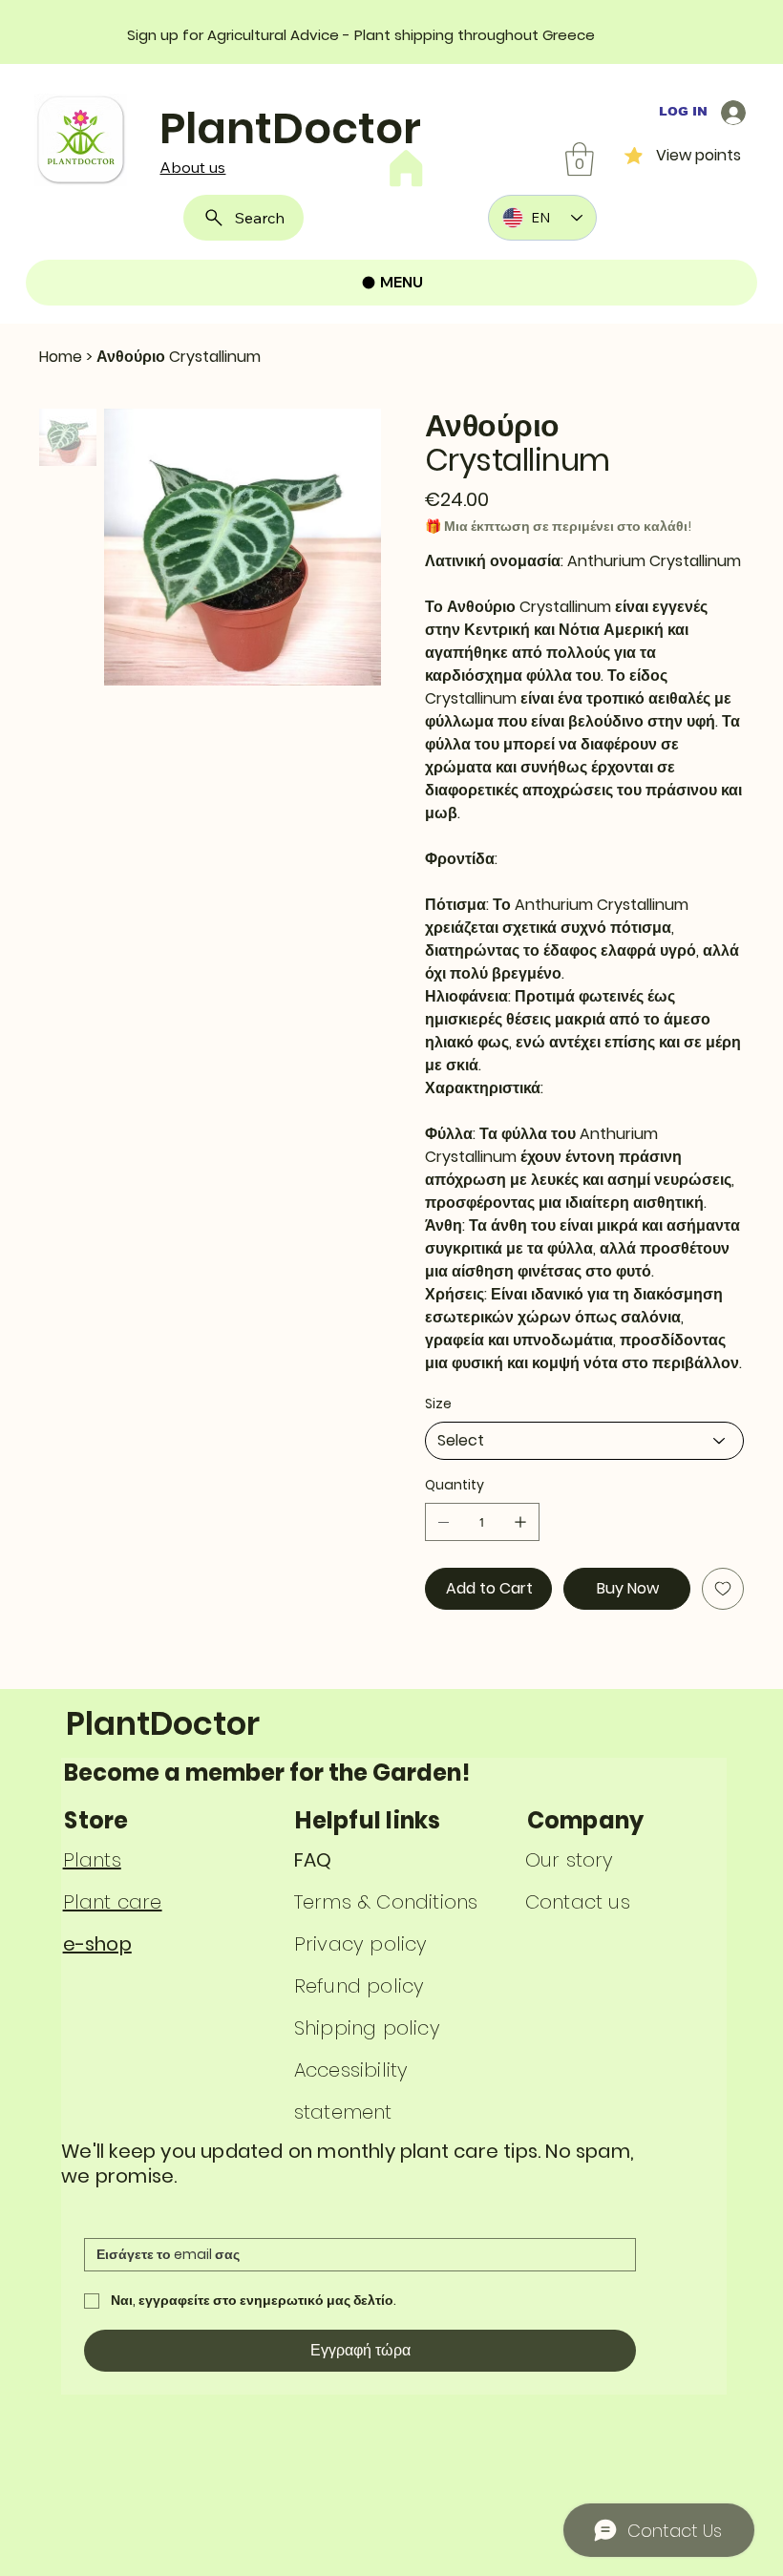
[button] (580, 159)
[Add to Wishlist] (723, 1589)
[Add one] (520, 1522)
